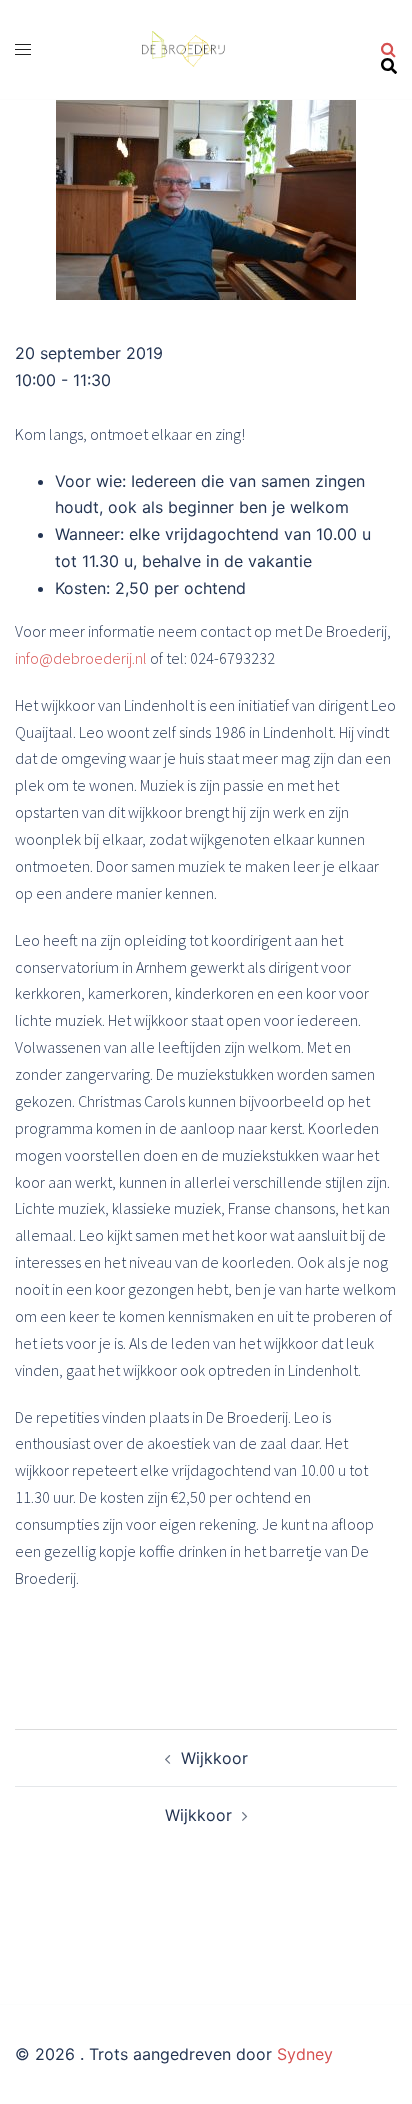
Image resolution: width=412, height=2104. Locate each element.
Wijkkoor (214, 1758)
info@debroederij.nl (82, 658)
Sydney (305, 2054)
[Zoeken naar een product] (389, 50)
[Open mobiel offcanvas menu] (23, 49)
